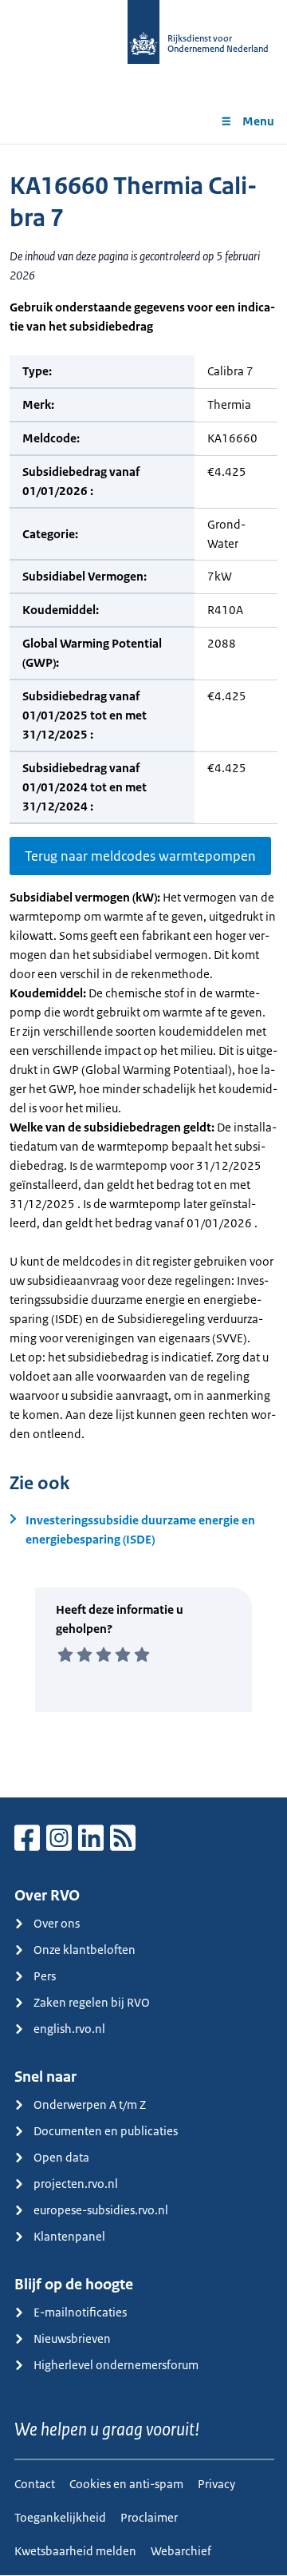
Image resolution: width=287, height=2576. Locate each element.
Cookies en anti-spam (126, 2484)
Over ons (57, 1923)
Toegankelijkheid (60, 2517)
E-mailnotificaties (80, 2312)
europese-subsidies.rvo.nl (101, 2210)
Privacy (216, 2484)
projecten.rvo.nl (76, 2184)
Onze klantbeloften (85, 1950)
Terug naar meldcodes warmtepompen (140, 856)
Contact (35, 2484)
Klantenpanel (69, 2236)
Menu (258, 121)
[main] (143, 971)
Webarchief (181, 2551)
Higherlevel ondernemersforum (116, 2365)
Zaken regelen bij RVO (92, 2002)
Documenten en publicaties (106, 2131)
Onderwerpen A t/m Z (90, 2104)
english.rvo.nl (69, 2029)
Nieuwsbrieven (72, 2338)
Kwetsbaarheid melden (75, 2551)
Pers (45, 1976)
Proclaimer (149, 2517)
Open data (61, 2157)
